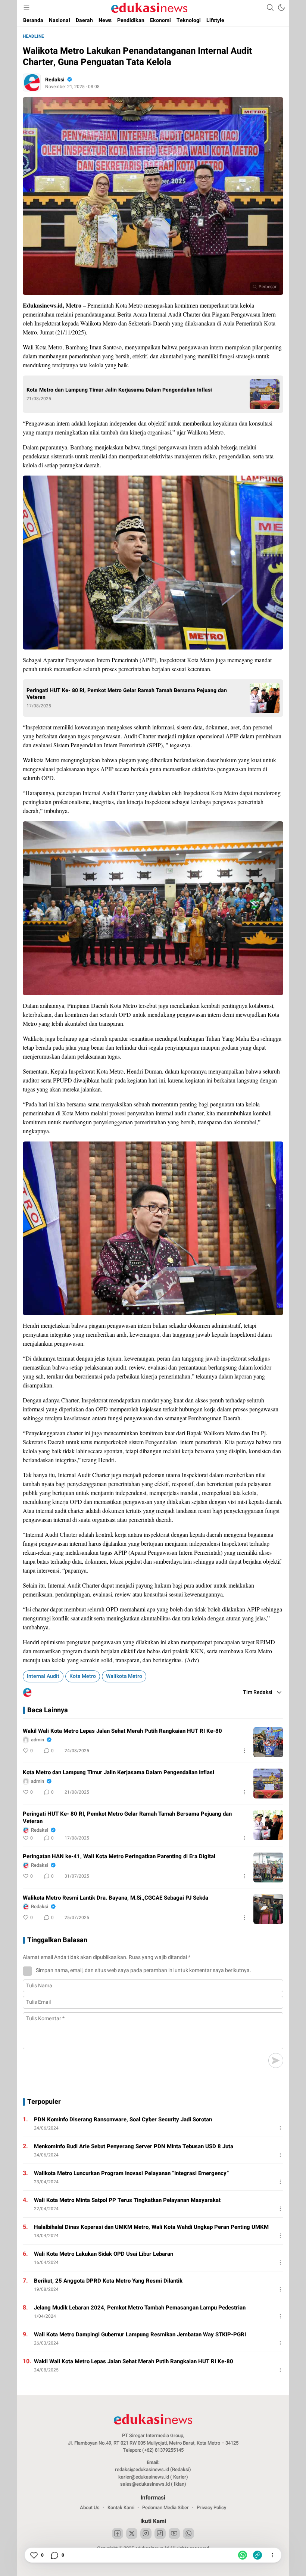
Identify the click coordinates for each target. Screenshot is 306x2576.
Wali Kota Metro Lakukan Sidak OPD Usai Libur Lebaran (104, 2254)
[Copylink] (257, 2555)
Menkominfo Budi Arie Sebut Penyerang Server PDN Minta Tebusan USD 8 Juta (134, 2146)
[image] (268, 1742)
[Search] (270, 7)
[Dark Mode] (281, 7)
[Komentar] (54, 2555)
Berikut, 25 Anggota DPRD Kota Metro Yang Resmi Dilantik (108, 2281)
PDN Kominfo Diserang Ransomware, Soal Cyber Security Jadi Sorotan (123, 2119)
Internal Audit (43, 1676)
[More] (244, 1751)
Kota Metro (83, 1676)
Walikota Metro (124, 1676)
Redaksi (55, 80)
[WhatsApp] (243, 2555)
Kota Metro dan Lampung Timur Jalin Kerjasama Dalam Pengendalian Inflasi (119, 390)
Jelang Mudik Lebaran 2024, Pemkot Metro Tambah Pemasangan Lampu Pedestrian (140, 2308)
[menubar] (26, 7)
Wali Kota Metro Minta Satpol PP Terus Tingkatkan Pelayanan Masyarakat (127, 2200)
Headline (33, 36)
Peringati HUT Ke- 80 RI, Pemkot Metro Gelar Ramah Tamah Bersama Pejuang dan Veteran (127, 694)
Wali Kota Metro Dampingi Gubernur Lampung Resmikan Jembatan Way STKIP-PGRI (140, 2334)
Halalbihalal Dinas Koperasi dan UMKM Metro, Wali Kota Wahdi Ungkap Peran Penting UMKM (151, 2227)
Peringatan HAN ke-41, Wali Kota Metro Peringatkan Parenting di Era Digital (119, 1856)
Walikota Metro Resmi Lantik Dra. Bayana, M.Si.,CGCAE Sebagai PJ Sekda (115, 1898)
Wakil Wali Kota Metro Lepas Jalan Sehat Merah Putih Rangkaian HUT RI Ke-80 (122, 1731)
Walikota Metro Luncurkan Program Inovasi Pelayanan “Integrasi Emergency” (131, 2173)
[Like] (34, 2555)
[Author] (32, 82)
